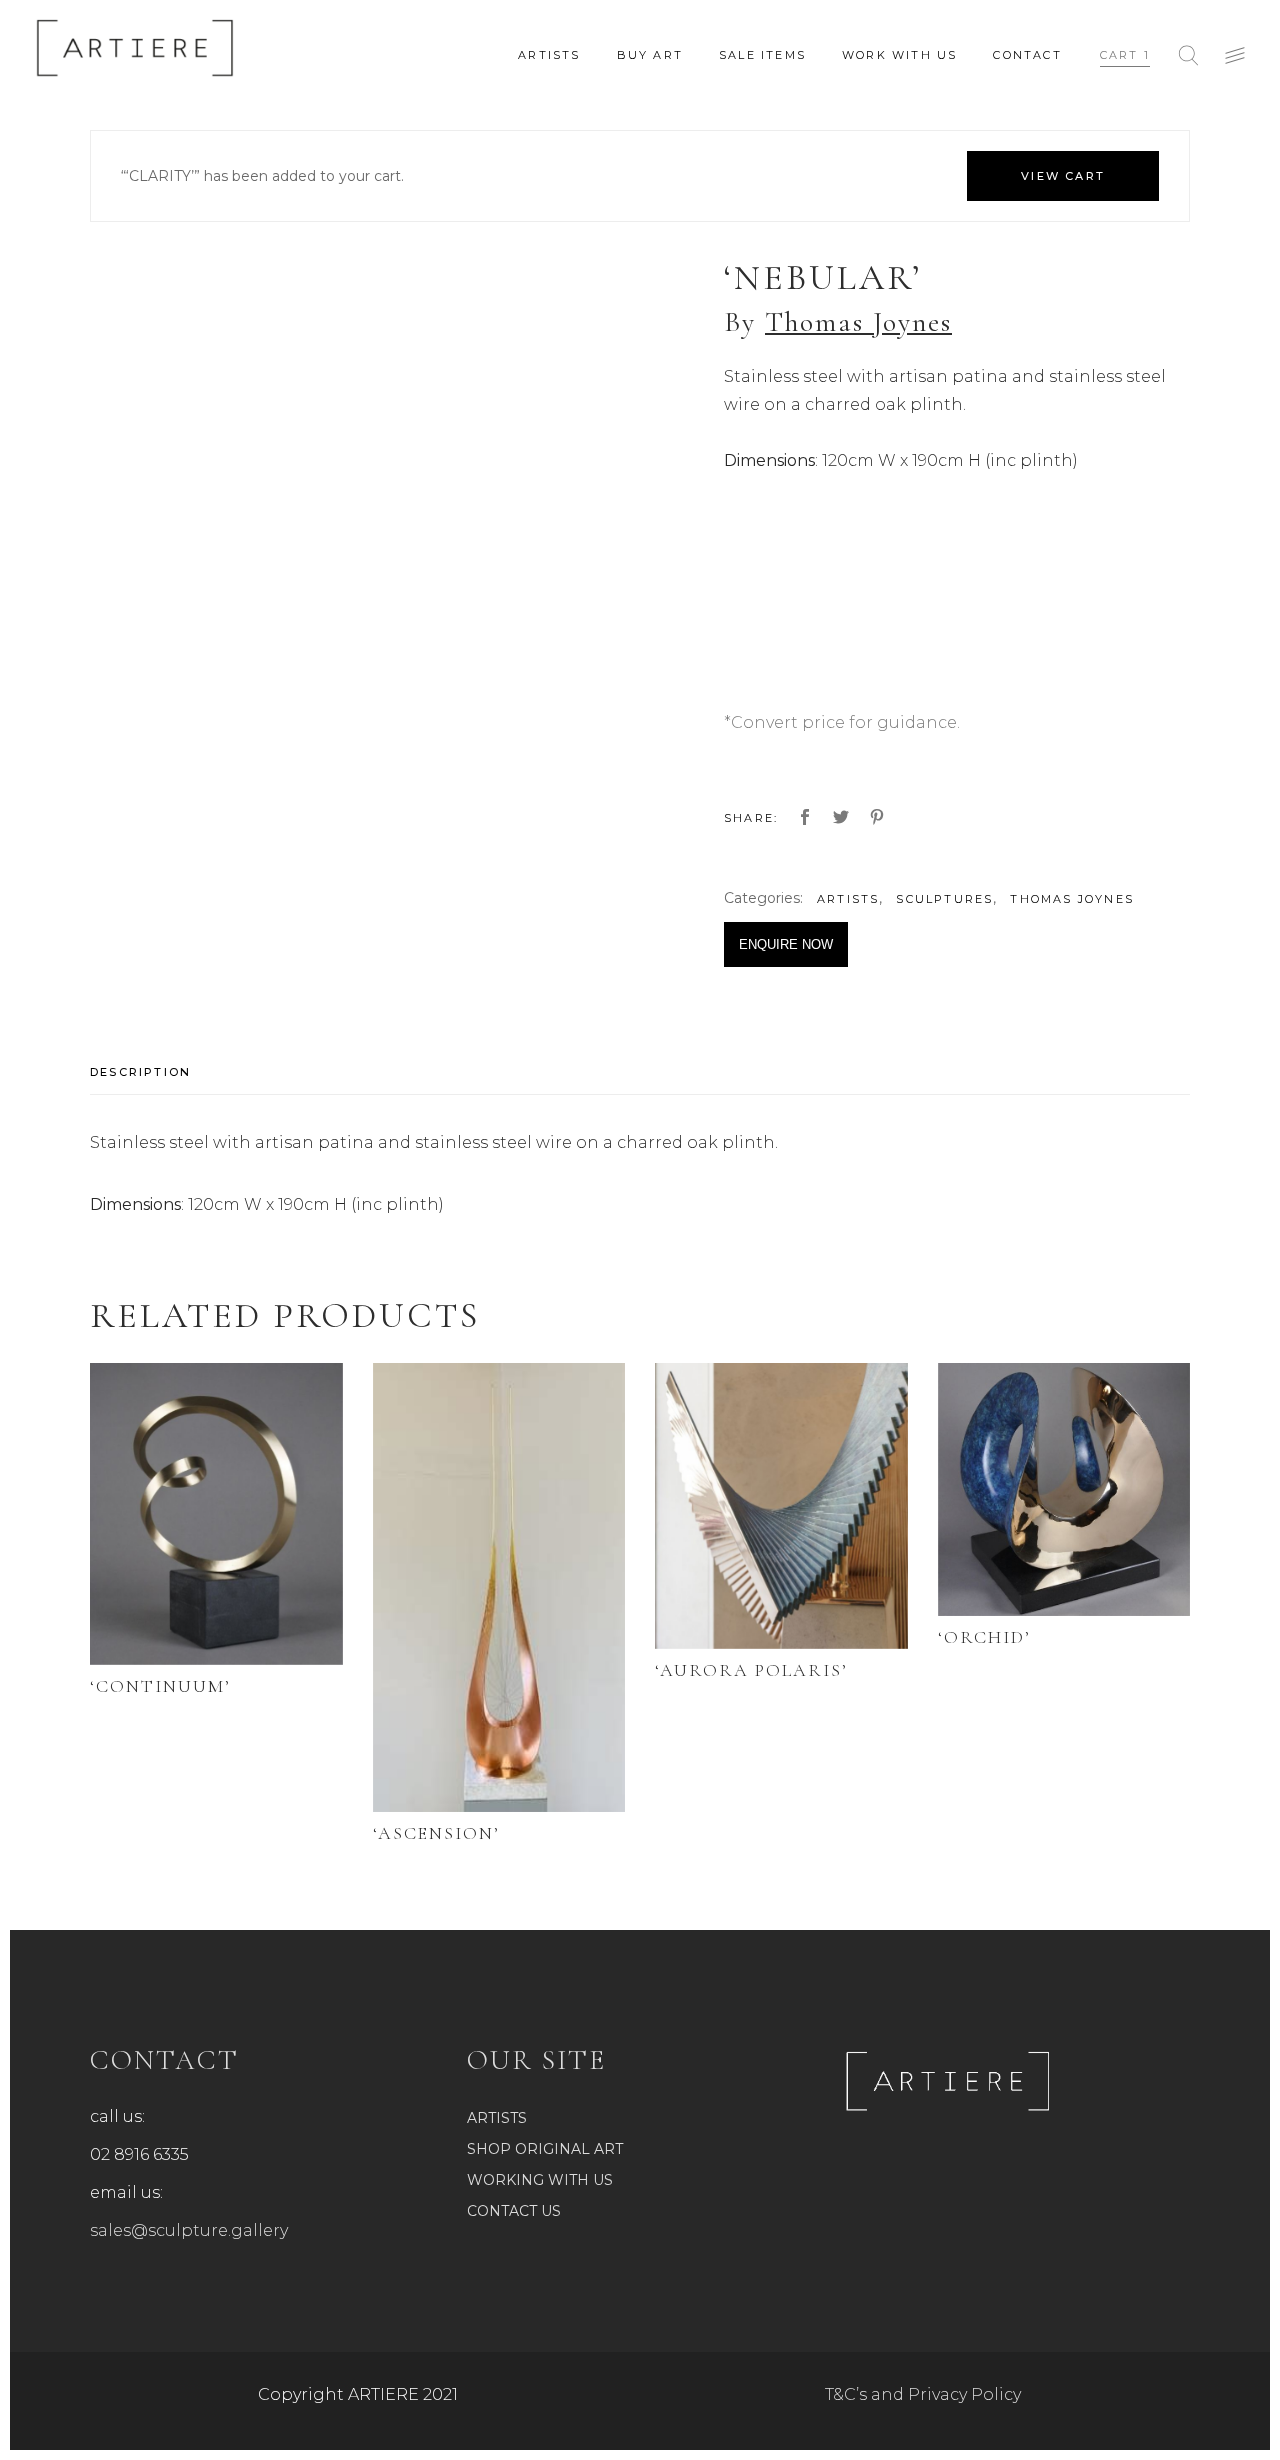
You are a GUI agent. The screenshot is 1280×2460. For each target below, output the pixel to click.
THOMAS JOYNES (1072, 899)
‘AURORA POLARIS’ (751, 1670)
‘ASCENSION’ (436, 1833)
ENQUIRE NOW (786, 944)
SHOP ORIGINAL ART (545, 2149)
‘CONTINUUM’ (160, 1686)
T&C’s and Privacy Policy (923, 2394)
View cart (1063, 176)
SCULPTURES (944, 899)
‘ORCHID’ (984, 1637)
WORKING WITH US (540, 2180)
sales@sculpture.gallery (189, 2230)
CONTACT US (514, 2211)
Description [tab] (140, 1072)
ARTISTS (848, 899)
